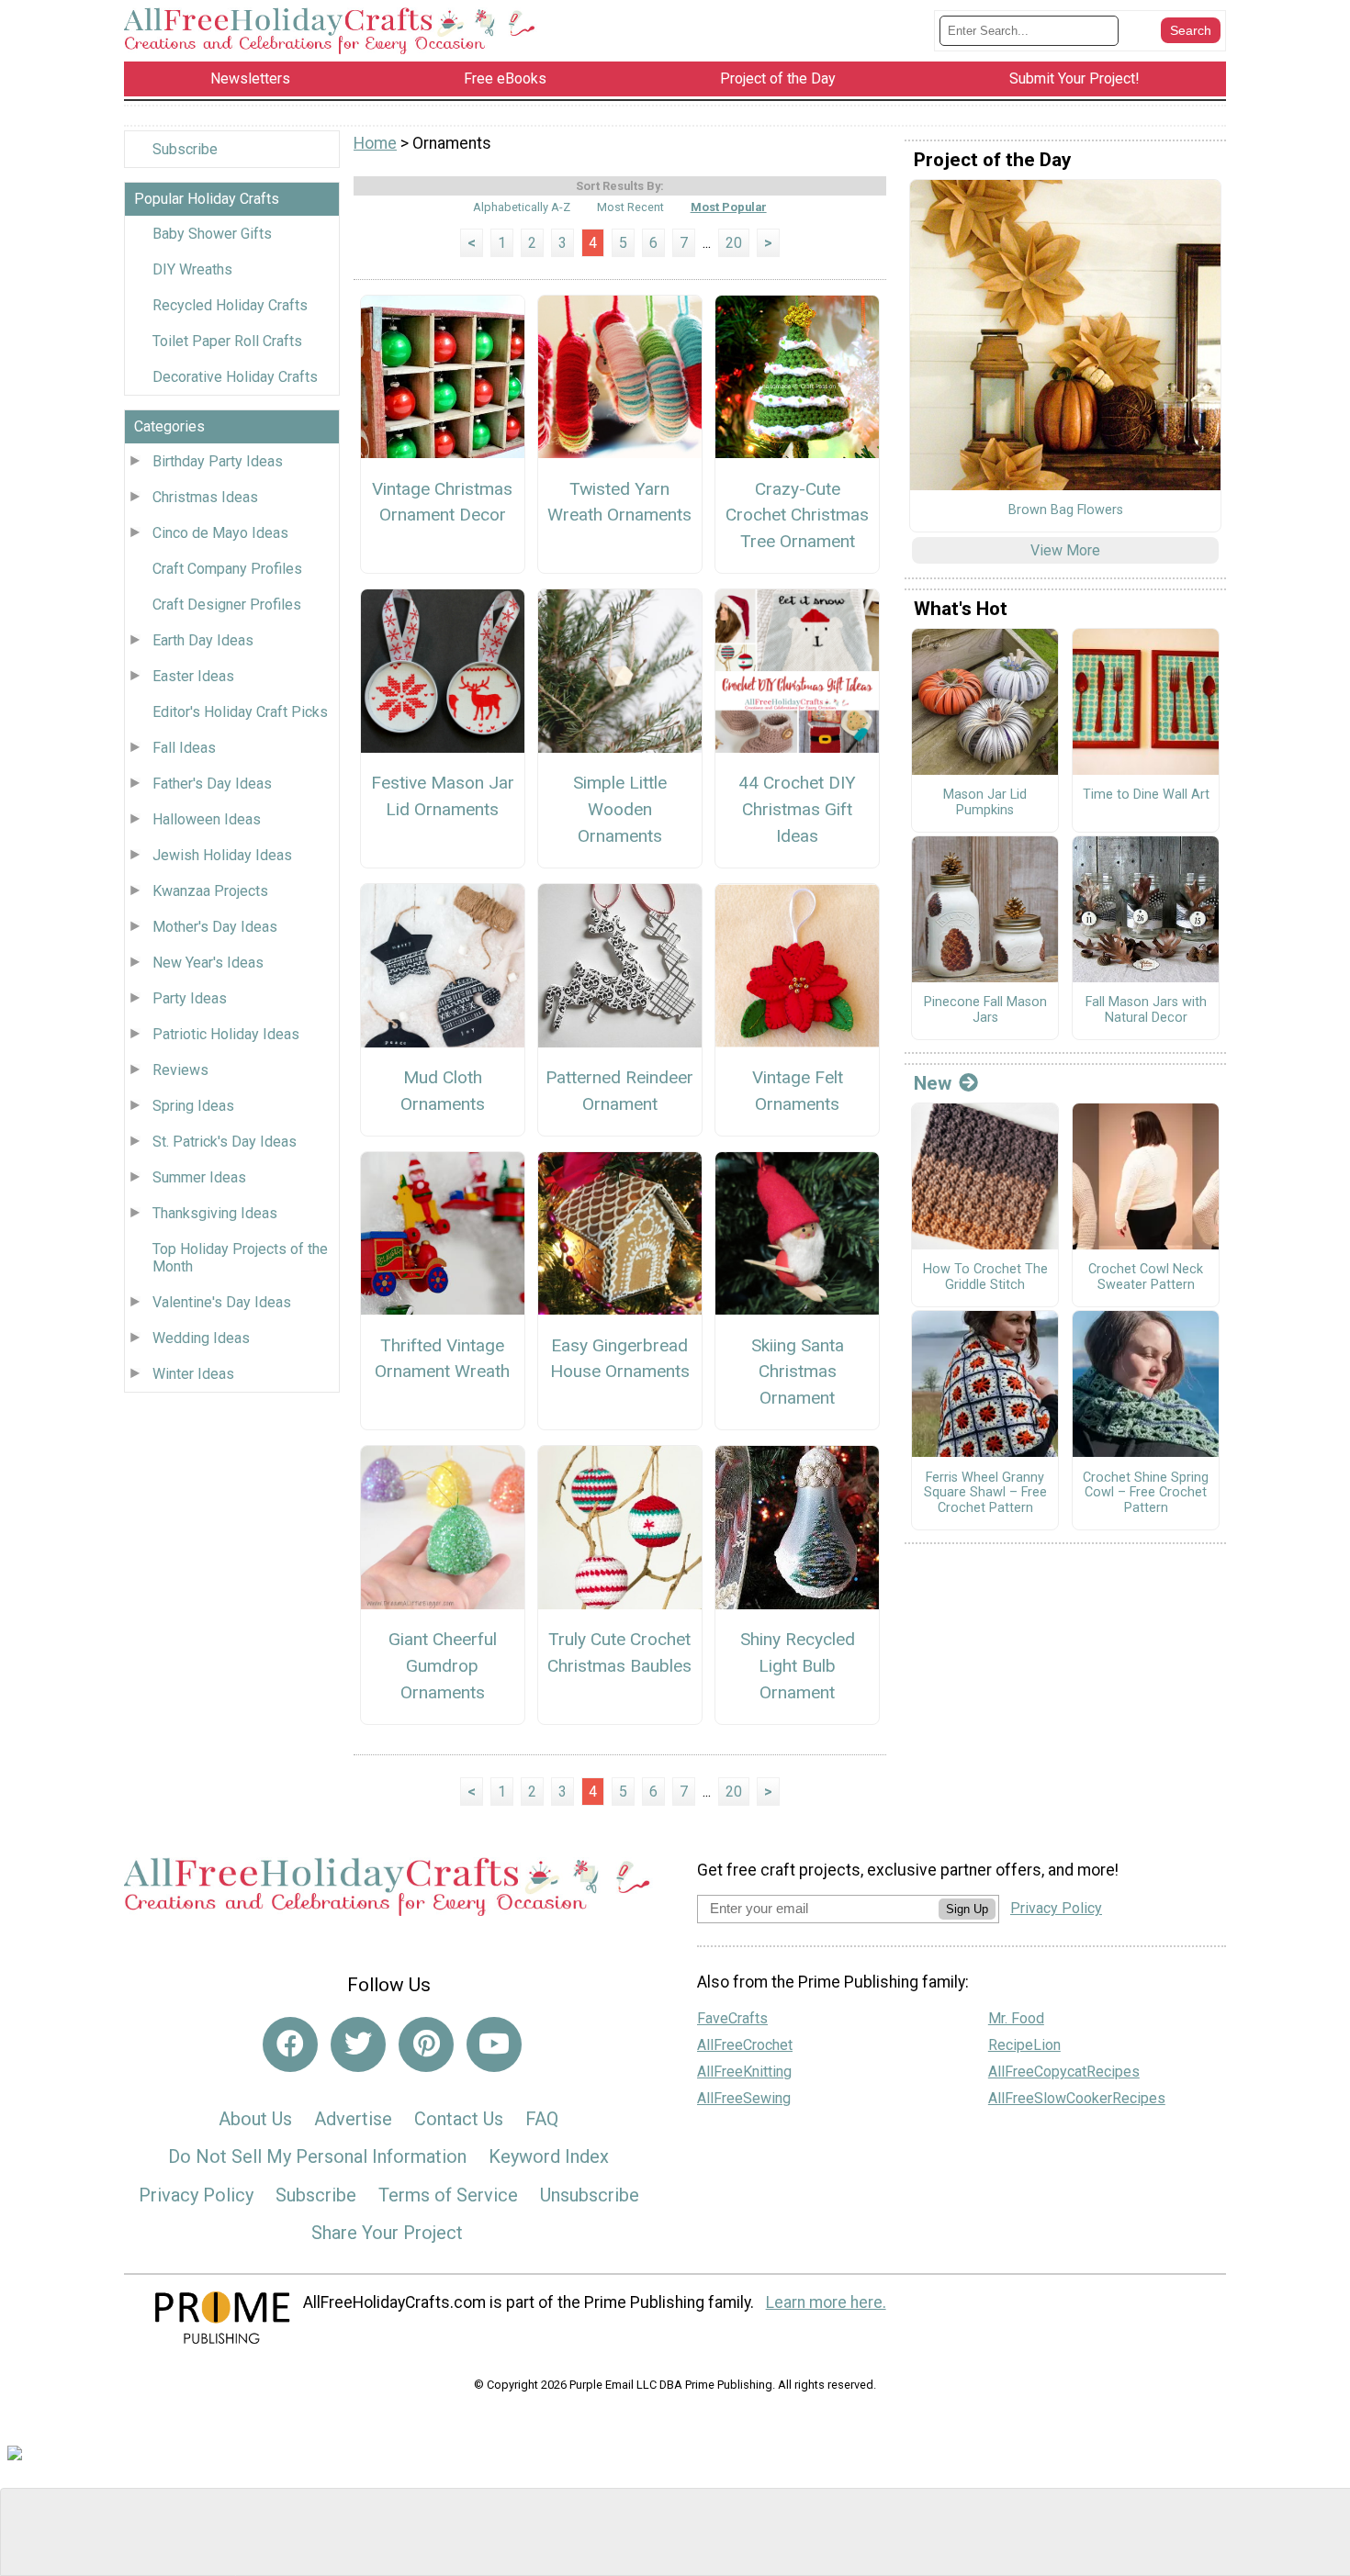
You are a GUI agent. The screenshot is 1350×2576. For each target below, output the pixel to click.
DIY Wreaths (192, 269)
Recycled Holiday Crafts (230, 305)
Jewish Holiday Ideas (222, 855)
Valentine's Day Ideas (222, 1302)
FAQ (542, 2119)
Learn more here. (826, 2302)
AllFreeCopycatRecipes (1064, 2072)
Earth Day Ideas (203, 640)
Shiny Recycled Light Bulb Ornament (798, 1666)
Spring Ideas (193, 1106)
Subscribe (185, 149)
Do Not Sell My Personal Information (317, 2156)
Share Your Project (387, 2233)
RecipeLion (1024, 2045)
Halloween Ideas (207, 819)
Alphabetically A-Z (522, 207)
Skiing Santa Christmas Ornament (798, 1372)
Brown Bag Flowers (1066, 510)
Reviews (180, 1070)
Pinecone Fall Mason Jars (985, 1010)
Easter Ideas (193, 676)
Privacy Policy (196, 2195)
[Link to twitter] (358, 2044)
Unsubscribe (590, 2195)
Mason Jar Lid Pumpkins (985, 803)
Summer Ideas (199, 1177)
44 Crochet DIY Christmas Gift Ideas (797, 809)
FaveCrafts (732, 2018)
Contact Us (459, 2119)
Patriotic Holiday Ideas (226, 1034)
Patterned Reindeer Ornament (619, 1091)
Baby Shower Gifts (212, 234)
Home (375, 143)
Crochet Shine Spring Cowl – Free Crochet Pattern (1146, 1493)
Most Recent (630, 207)
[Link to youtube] (494, 2044)
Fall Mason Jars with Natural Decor (1146, 1010)
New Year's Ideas (208, 963)
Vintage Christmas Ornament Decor (442, 502)
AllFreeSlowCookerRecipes (1077, 2098)
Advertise (353, 2119)
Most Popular (729, 207)
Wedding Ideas (201, 1338)
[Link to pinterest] (426, 2044)
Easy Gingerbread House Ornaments (620, 1359)
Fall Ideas (184, 748)
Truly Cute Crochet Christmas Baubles (619, 1652)
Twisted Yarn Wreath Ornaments (619, 502)
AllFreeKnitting (744, 2072)
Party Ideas (190, 998)
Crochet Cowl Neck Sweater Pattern (1146, 1277)
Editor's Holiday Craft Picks (240, 712)
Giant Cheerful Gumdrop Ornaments (443, 1666)
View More (1065, 550)
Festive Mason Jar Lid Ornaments (443, 796)
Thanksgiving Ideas (215, 1213)
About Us (255, 2119)
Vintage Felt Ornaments (798, 1091)
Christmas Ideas (205, 497)
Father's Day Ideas (212, 784)
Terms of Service (448, 2195)
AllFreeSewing (744, 2098)
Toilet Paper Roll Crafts (227, 341)
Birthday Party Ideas (218, 461)
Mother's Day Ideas (215, 927)
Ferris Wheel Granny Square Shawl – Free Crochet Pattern (985, 1493)
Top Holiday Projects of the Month (240, 1258)
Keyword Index (549, 2156)
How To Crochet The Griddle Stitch (985, 1277)
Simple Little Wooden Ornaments (620, 809)
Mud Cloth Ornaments (443, 1091)
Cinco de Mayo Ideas (220, 533)
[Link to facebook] (290, 2044)
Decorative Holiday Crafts (235, 377)
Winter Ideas (193, 1374)
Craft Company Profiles (227, 569)
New (933, 1083)
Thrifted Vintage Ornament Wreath (442, 1359)
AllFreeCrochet (745, 2045)
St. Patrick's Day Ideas (225, 1142)
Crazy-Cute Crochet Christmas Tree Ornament (797, 515)
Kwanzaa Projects (210, 891)
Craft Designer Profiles (227, 605)
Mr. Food (1016, 2018)
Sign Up (967, 1909)
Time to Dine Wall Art (1146, 795)
